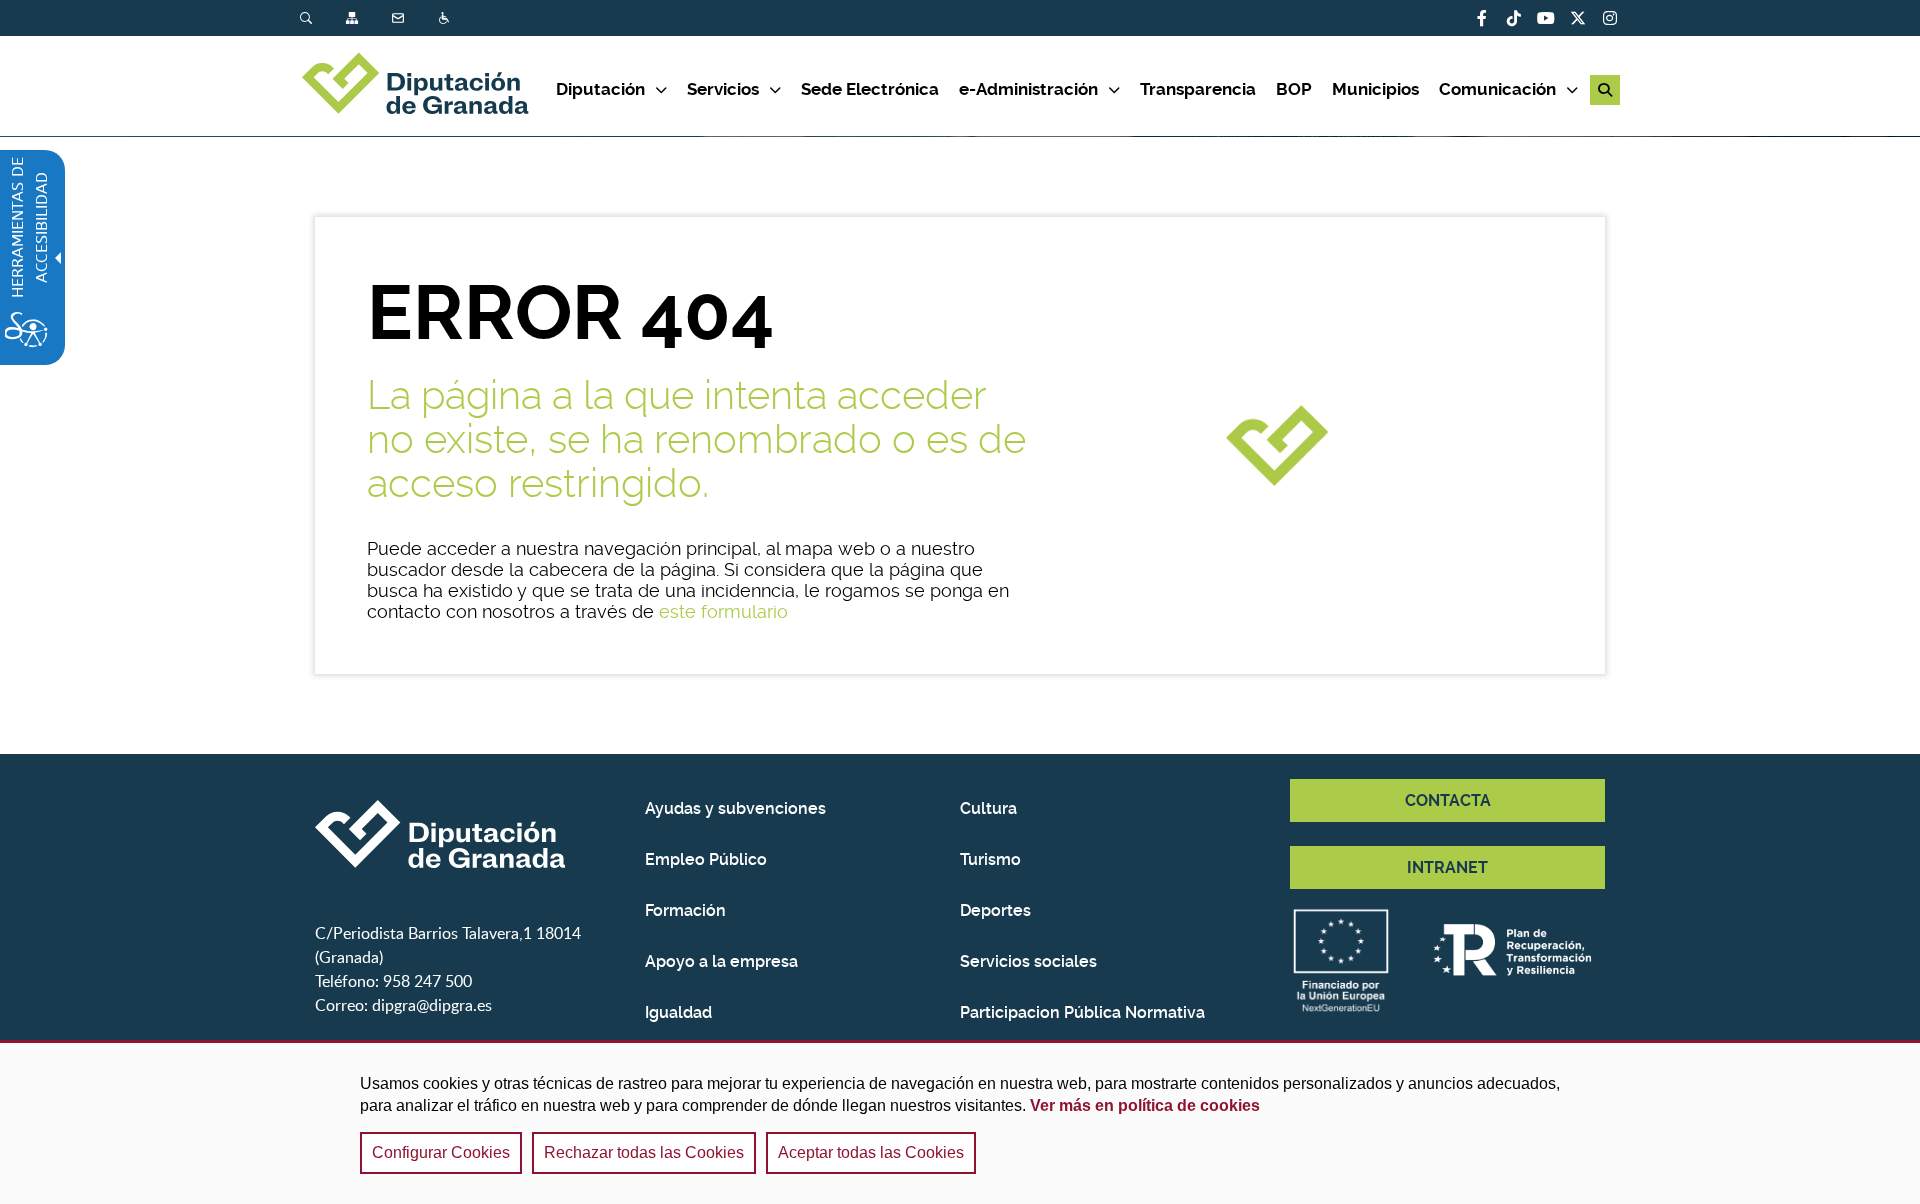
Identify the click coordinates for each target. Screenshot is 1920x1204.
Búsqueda (308, 18)
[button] (1605, 90)
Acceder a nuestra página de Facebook (1482, 18)
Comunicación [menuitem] (1497, 89)
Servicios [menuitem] (723, 89)
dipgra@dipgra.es (432, 1005)
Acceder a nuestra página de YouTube (1546, 18)
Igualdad (678, 1012)
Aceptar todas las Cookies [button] (871, 1152)
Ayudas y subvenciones (735, 808)
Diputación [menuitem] (600, 89)
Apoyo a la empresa (721, 961)
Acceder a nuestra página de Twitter (1578, 18)
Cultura (988, 808)
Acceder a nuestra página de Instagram (1610, 18)
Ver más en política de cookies (1145, 1105)
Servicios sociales (1028, 961)
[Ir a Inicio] (428, 86)
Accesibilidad (446, 18)
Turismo (990, 859)
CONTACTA (1448, 800)
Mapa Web (354, 18)
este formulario (723, 611)
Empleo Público (706, 859)
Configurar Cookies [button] (441, 1152)
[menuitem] (323, 18)
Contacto (400, 18)
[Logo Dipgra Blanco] (472, 834)
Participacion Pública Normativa (1082, 1012)
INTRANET (1447, 867)
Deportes (995, 910)
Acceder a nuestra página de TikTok (1514, 18)
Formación (685, 910)
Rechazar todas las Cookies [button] (644, 1152)
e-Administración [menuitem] (1028, 89)
